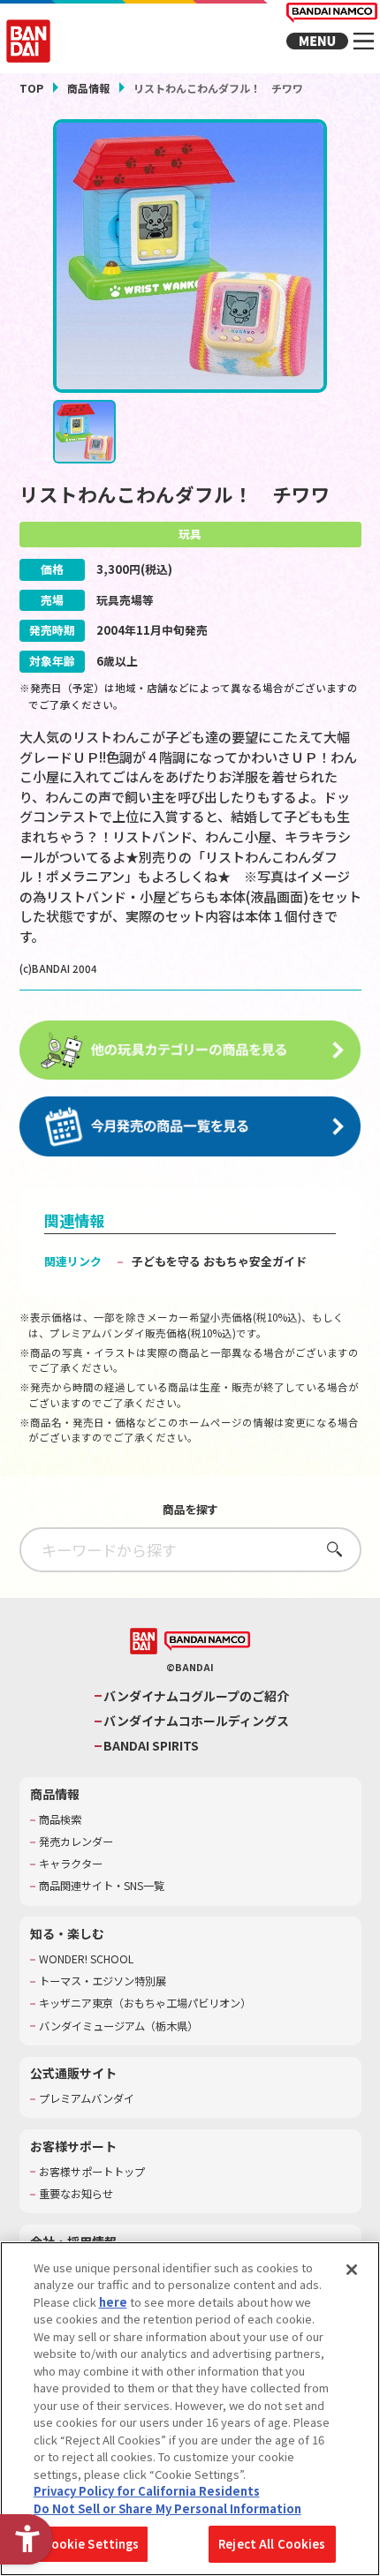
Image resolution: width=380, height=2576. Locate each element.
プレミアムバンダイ (87, 2099)
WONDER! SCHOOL (86, 1959)
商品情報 (88, 88)
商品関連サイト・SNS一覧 (102, 1886)
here (113, 2302)
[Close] (352, 2270)
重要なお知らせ (76, 2194)
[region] (190, 2409)
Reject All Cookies (272, 2544)
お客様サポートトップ (92, 2172)
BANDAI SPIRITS (151, 1746)
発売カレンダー (76, 1842)
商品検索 (60, 1820)
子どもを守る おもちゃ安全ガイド (219, 1261)
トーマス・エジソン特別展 (103, 1981)
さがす (329, 1549)
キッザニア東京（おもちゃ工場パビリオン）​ (145, 2004)
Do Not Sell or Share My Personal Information (167, 2508)
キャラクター (71, 1864)
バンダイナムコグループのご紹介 (196, 1696)
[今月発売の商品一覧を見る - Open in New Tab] (190, 1127)
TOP (31, 88)
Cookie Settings (91, 2544)
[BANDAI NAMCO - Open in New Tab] (207, 1642)
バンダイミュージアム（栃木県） (118, 2026)
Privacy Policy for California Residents (147, 2491)
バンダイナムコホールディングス (196, 1721)
